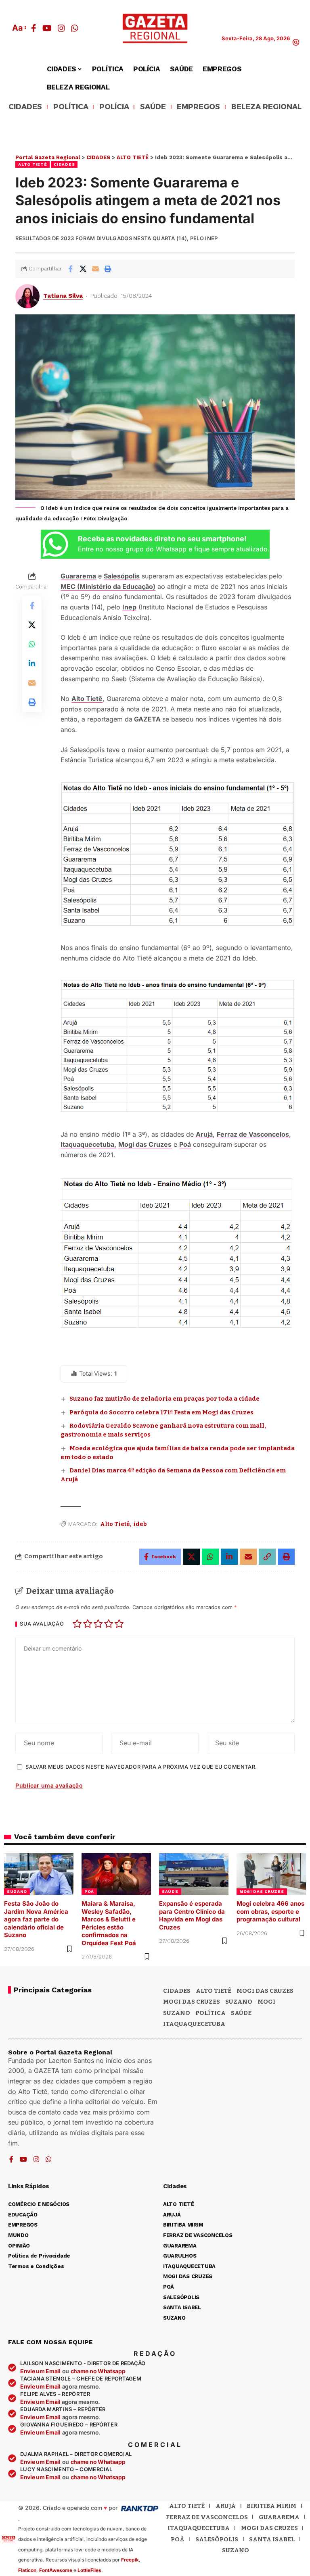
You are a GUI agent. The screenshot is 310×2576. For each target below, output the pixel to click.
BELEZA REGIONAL (266, 107)
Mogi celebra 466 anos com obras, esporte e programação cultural (270, 1911)
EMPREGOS (198, 107)
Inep (129, 607)
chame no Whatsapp (98, 2371)
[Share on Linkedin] (32, 663)
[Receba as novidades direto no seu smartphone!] (55, 544)
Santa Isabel (272, 2539)
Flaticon (27, 2570)
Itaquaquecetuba (199, 2528)
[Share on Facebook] (70, 269)
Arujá (204, 1134)
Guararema (78, 576)
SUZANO (17, 1891)
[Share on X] (83, 269)
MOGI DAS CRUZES (262, 1891)
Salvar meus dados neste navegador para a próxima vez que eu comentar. (141, 1767)
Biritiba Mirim (271, 2506)
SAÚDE (153, 107)
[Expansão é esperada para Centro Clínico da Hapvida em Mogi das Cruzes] (194, 1874)
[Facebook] (34, 28)
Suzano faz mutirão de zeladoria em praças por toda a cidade (164, 1399)
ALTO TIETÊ (32, 164)
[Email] (95, 269)
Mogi (266, 2002)
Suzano (239, 2002)
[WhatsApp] (75, 28)
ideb (140, 1524)
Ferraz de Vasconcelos (253, 1134)
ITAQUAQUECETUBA (194, 2024)
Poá (185, 1144)
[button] (19, 28)
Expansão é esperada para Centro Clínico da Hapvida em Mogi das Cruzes (192, 1915)
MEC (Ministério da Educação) (108, 586)
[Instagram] (61, 28)
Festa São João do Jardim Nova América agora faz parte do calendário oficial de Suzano (36, 1919)
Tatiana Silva (63, 296)
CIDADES (25, 107)
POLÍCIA (114, 107)
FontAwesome (56, 2570)
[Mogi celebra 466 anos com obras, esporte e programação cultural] (271, 1874)
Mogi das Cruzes (145, 1144)
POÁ (89, 1891)
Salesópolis (122, 576)
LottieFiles (89, 2570)
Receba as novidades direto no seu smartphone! (162, 539)
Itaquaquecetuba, (88, 1144)
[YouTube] (47, 28)
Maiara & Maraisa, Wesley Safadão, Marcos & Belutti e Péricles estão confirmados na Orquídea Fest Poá (109, 1923)
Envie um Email (40, 2371)
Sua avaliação (42, 1624)
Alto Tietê (87, 699)
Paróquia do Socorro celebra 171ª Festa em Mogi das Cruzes (161, 1412)
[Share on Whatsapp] (32, 644)
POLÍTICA (71, 107)
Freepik (130, 2560)
